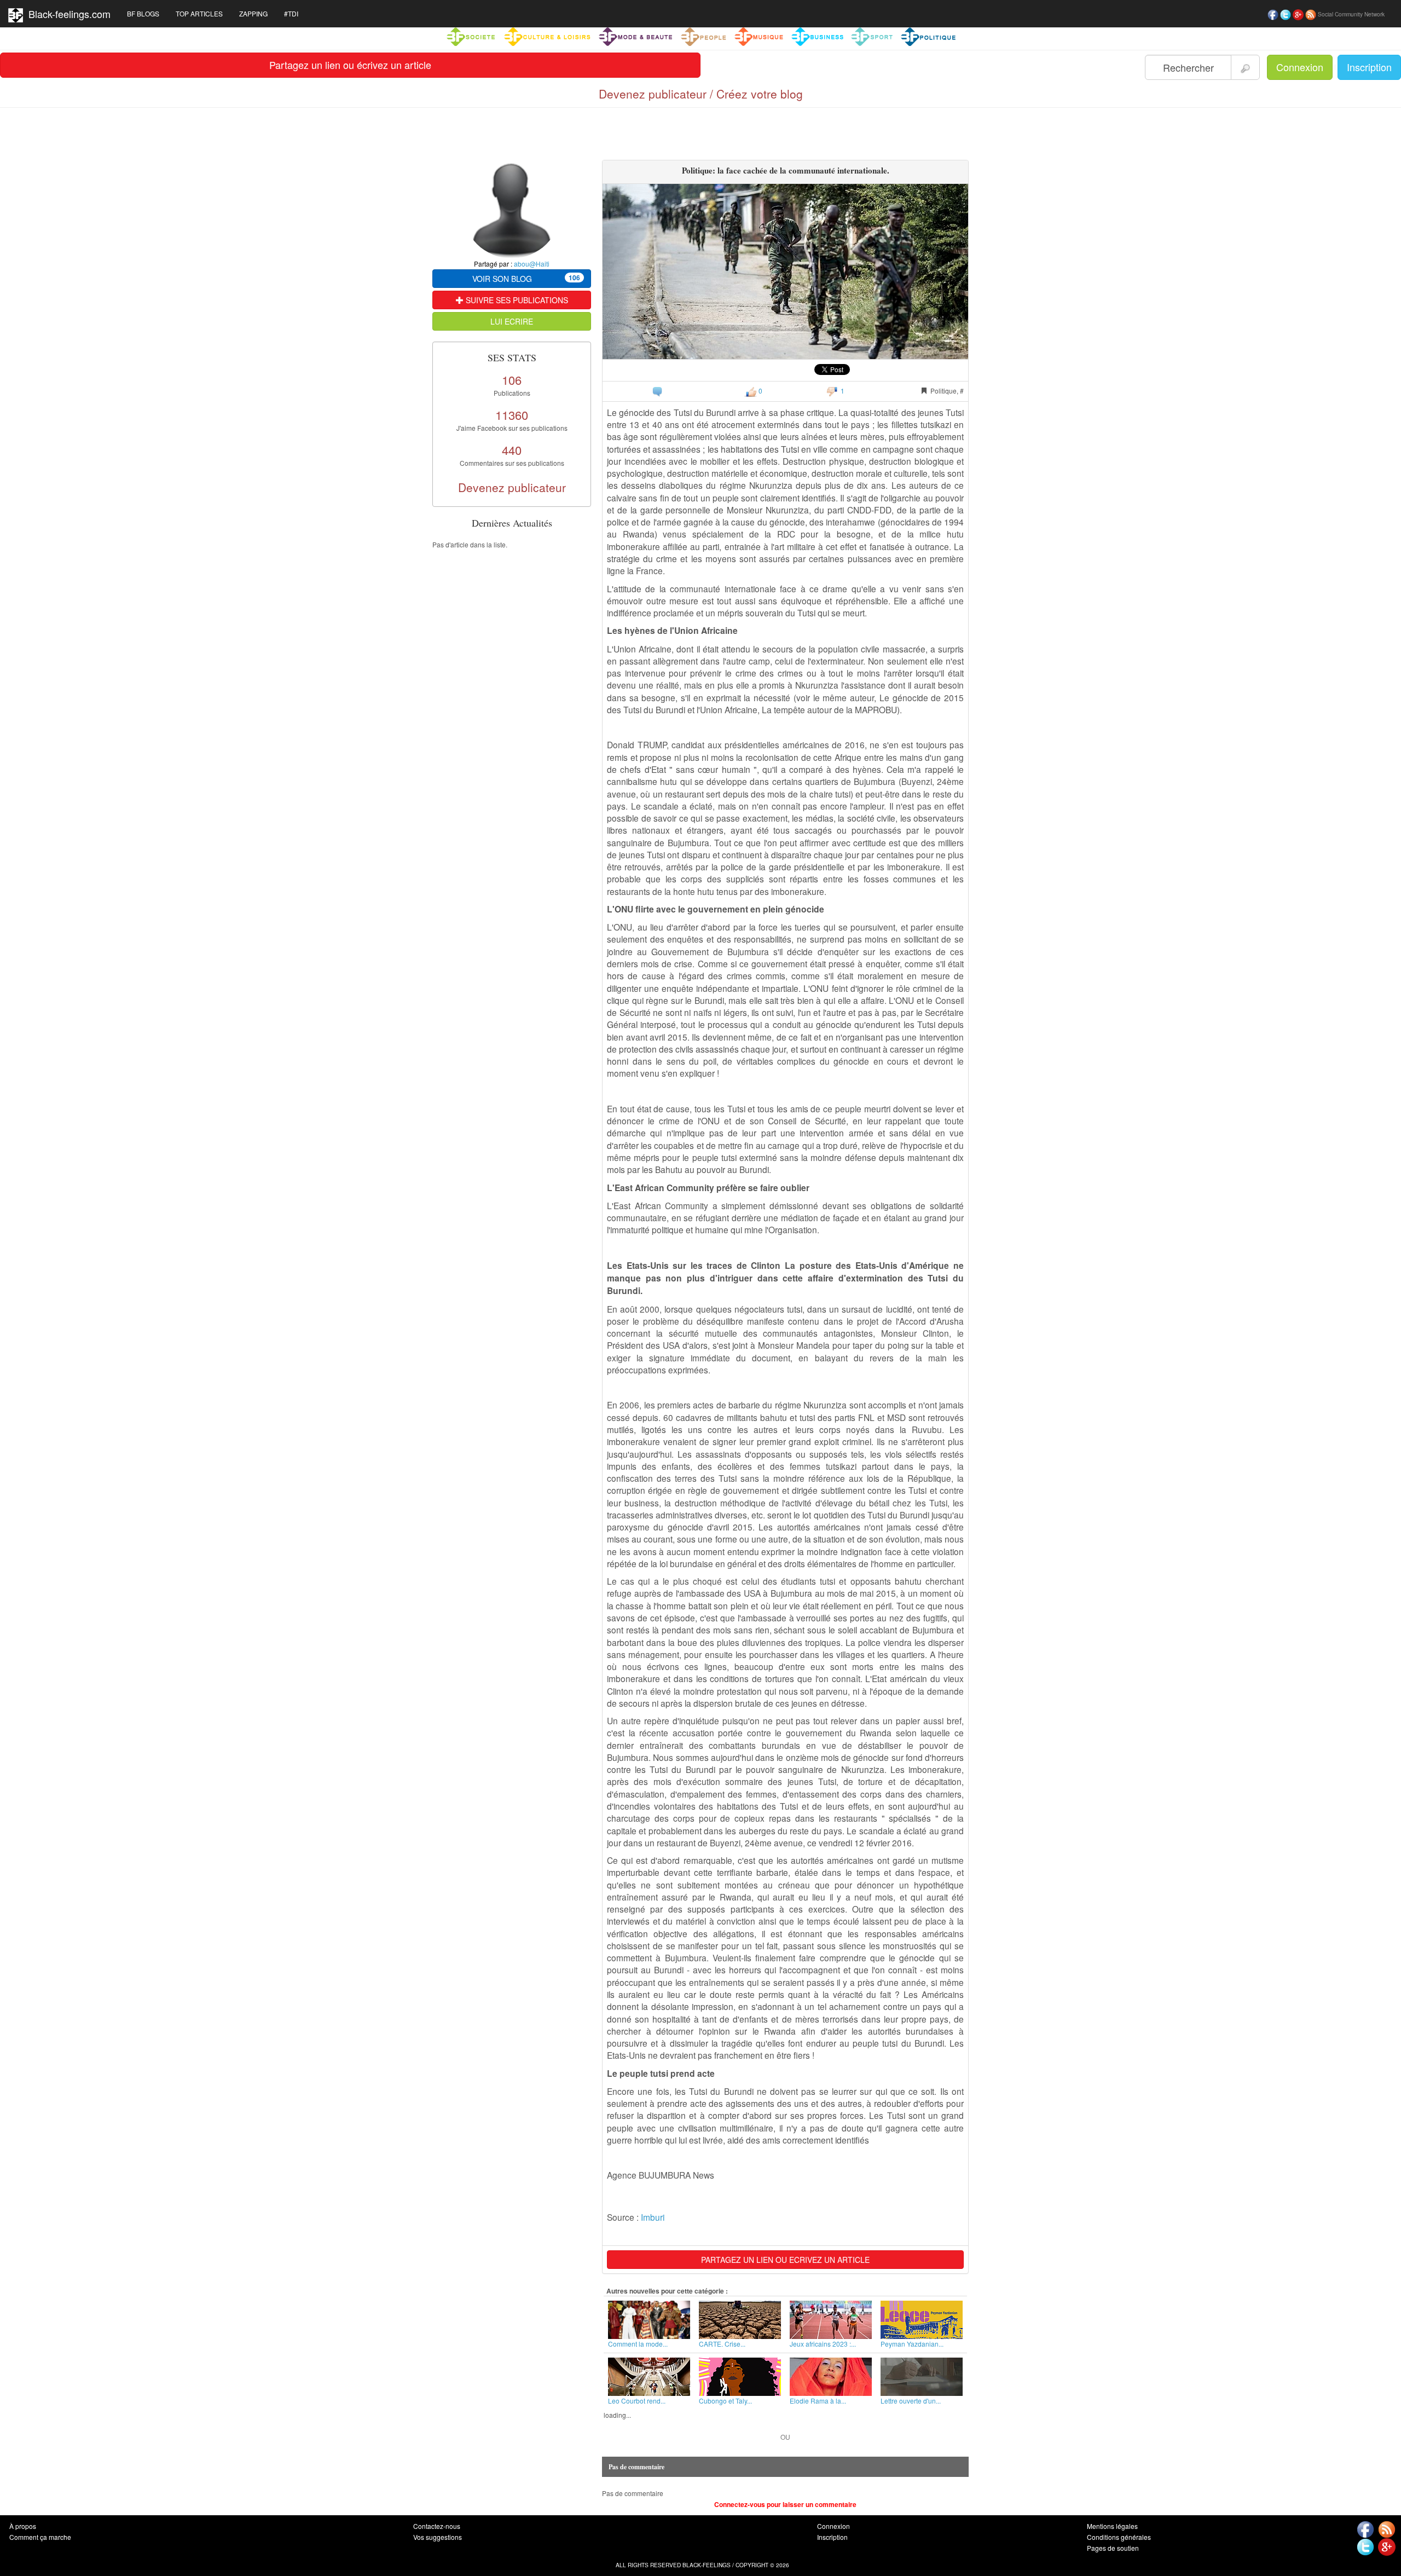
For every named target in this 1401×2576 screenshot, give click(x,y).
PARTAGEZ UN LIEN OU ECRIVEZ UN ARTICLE (785, 2260)
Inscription (1369, 67)
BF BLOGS (143, 13)
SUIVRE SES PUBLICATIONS (516, 300)
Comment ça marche (40, 2537)
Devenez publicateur (512, 487)
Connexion (1300, 67)
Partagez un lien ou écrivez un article (350, 65)
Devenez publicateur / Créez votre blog (701, 94)
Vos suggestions (438, 2537)
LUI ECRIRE (512, 321)
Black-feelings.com (67, 14)
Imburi (653, 2217)
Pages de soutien (1113, 2548)
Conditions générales (1119, 2537)
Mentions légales (1112, 2526)
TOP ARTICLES (199, 13)
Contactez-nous (437, 2526)
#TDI (291, 13)
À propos (23, 2526)
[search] (1245, 67)
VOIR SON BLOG (526, 278)
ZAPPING (253, 13)
